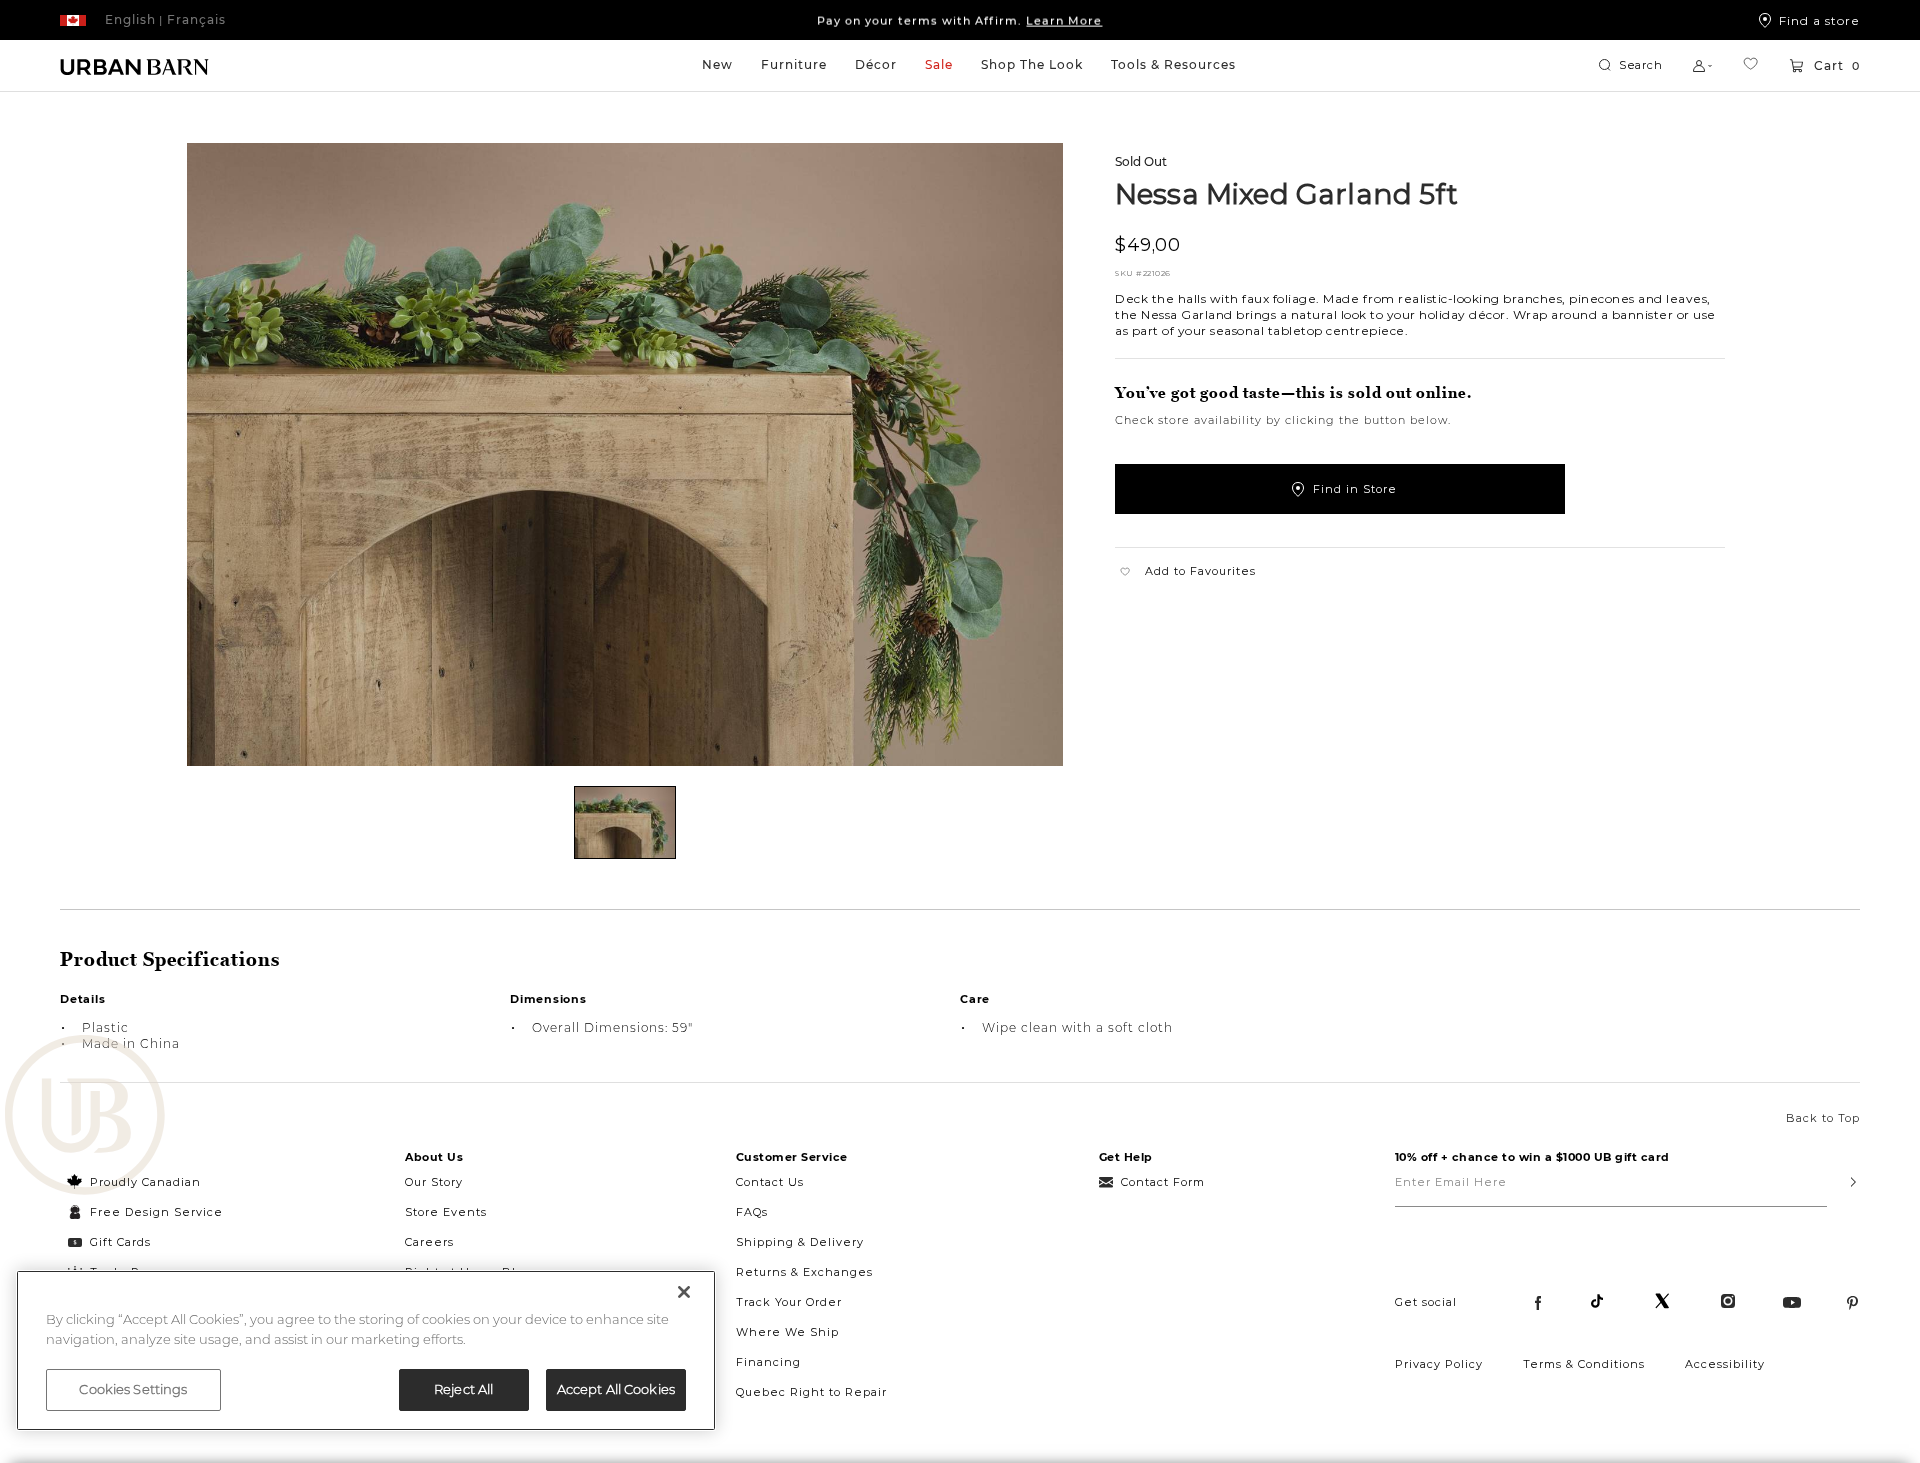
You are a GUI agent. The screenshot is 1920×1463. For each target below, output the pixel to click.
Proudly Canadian (145, 1182)
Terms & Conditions (1584, 1364)
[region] (366, 1350)
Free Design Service (145, 1212)
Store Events (446, 1212)
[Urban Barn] (85, 1117)
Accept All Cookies (616, 1389)
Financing (768, 1362)
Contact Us (770, 1182)
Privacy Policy (1439, 1364)
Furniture (794, 64)
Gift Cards (120, 1242)
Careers (429, 1242)
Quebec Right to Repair (811, 1392)
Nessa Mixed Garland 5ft (1286, 193)
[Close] (684, 1292)
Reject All (463, 1389)
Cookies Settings (133, 1389)
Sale (939, 64)
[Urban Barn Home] (135, 66)
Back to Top (1823, 1118)
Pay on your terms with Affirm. (959, 20)
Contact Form (1163, 1182)
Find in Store (1355, 489)
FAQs (752, 1212)
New (717, 64)
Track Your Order (789, 1302)
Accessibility (1725, 1364)
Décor (876, 64)
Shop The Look (1032, 64)
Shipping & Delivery (800, 1242)
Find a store (1819, 20)
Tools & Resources (1173, 64)
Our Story (434, 1182)
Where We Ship (787, 1332)
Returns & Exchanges (804, 1272)
